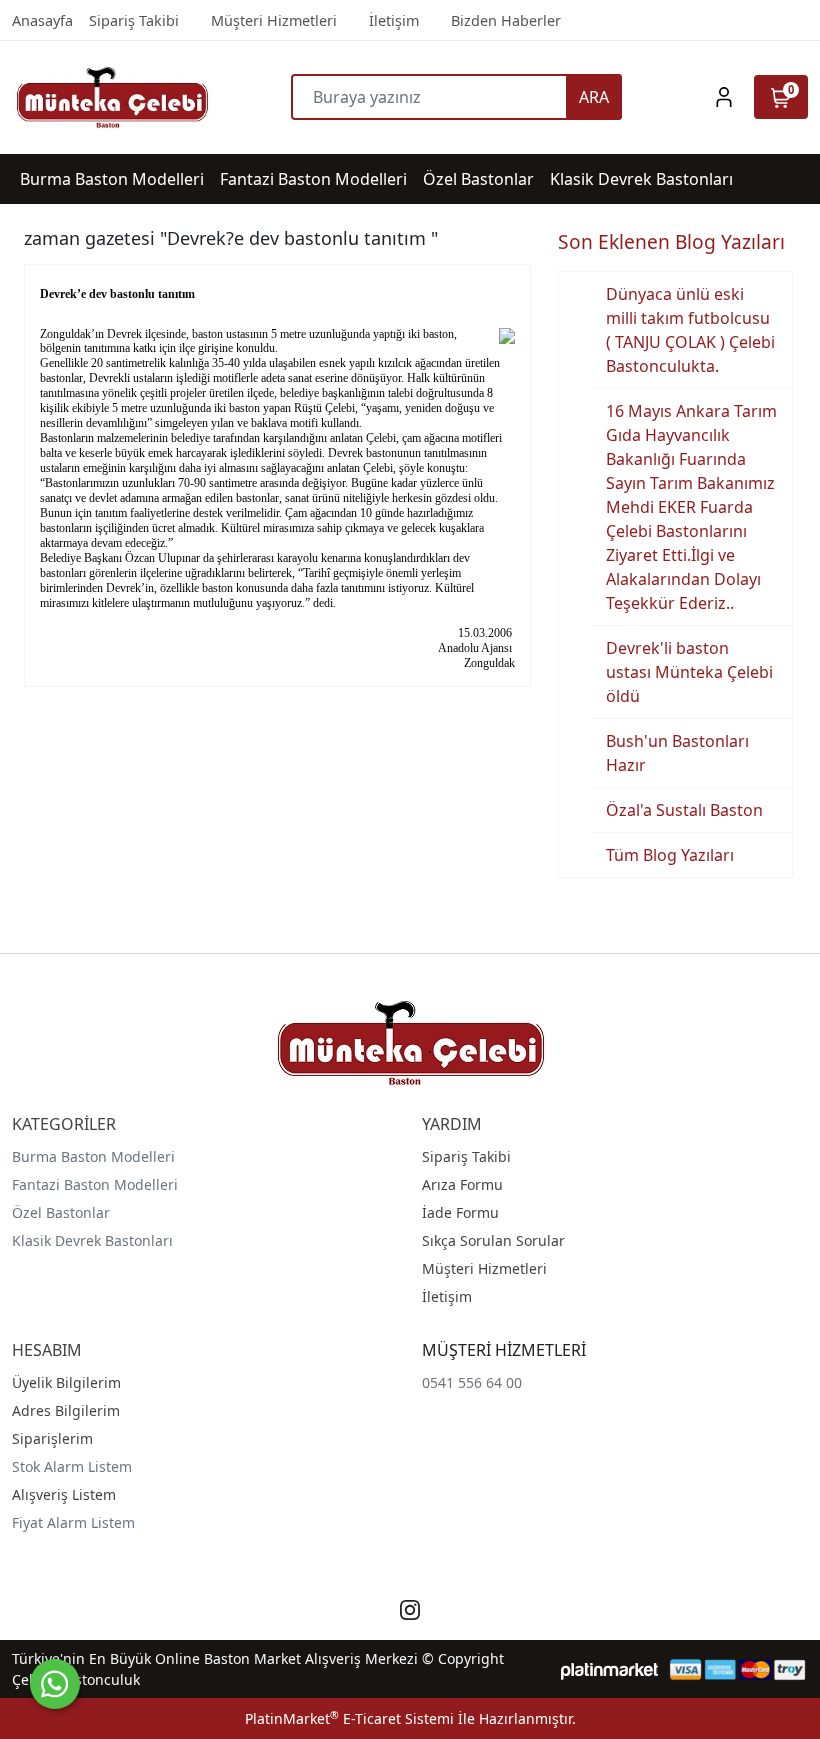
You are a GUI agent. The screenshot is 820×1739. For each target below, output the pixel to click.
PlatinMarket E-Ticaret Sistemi (349, 1718)
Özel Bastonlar (61, 1212)
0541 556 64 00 (472, 1382)
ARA (594, 97)
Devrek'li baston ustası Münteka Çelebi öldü (689, 672)
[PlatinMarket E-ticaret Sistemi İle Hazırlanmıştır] (609, 1669)
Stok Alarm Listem (72, 1466)
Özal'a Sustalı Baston (684, 810)
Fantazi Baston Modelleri (95, 1184)
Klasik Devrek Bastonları (92, 1240)
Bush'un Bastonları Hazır (677, 753)
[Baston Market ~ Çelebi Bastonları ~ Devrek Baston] (111, 97)
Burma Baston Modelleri (93, 1156)
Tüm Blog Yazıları (670, 855)
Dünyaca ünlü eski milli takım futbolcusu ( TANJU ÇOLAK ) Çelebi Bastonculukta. (690, 330)
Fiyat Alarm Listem (73, 1522)
